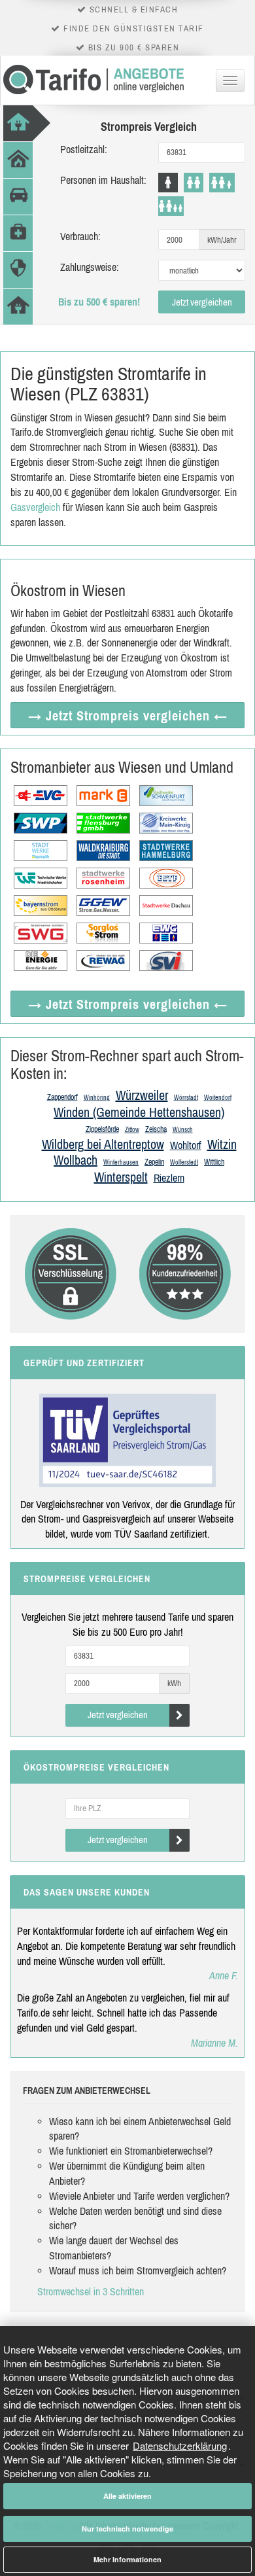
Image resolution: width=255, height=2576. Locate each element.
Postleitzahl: (84, 149)
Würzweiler (142, 1095)
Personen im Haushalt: (103, 180)
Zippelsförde (102, 1129)
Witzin (222, 1144)
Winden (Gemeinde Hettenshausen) (139, 1112)
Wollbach (76, 1160)
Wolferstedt (184, 1162)
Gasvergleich (35, 507)
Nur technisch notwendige (127, 2529)
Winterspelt (121, 1177)
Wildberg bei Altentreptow (103, 1144)
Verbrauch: (80, 236)
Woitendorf (218, 1098)
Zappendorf (62, 1097)
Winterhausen (121, 1162)
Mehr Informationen (127, 2559)
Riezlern (169, 1178)
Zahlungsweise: (90, 267)
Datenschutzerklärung (180, 2445)
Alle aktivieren (127, 2496)
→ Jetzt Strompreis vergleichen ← (128, 715)
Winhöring (97, 1098)
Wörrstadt (186, 1098)
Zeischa (156, 1129)
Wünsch (183, 1130)
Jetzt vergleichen (202, 302)
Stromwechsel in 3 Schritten (91, 2291)
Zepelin (154, 1162)
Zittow (132, 1130)
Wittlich (214, 1162)
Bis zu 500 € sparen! (99, 302)
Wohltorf (186, 1145)
